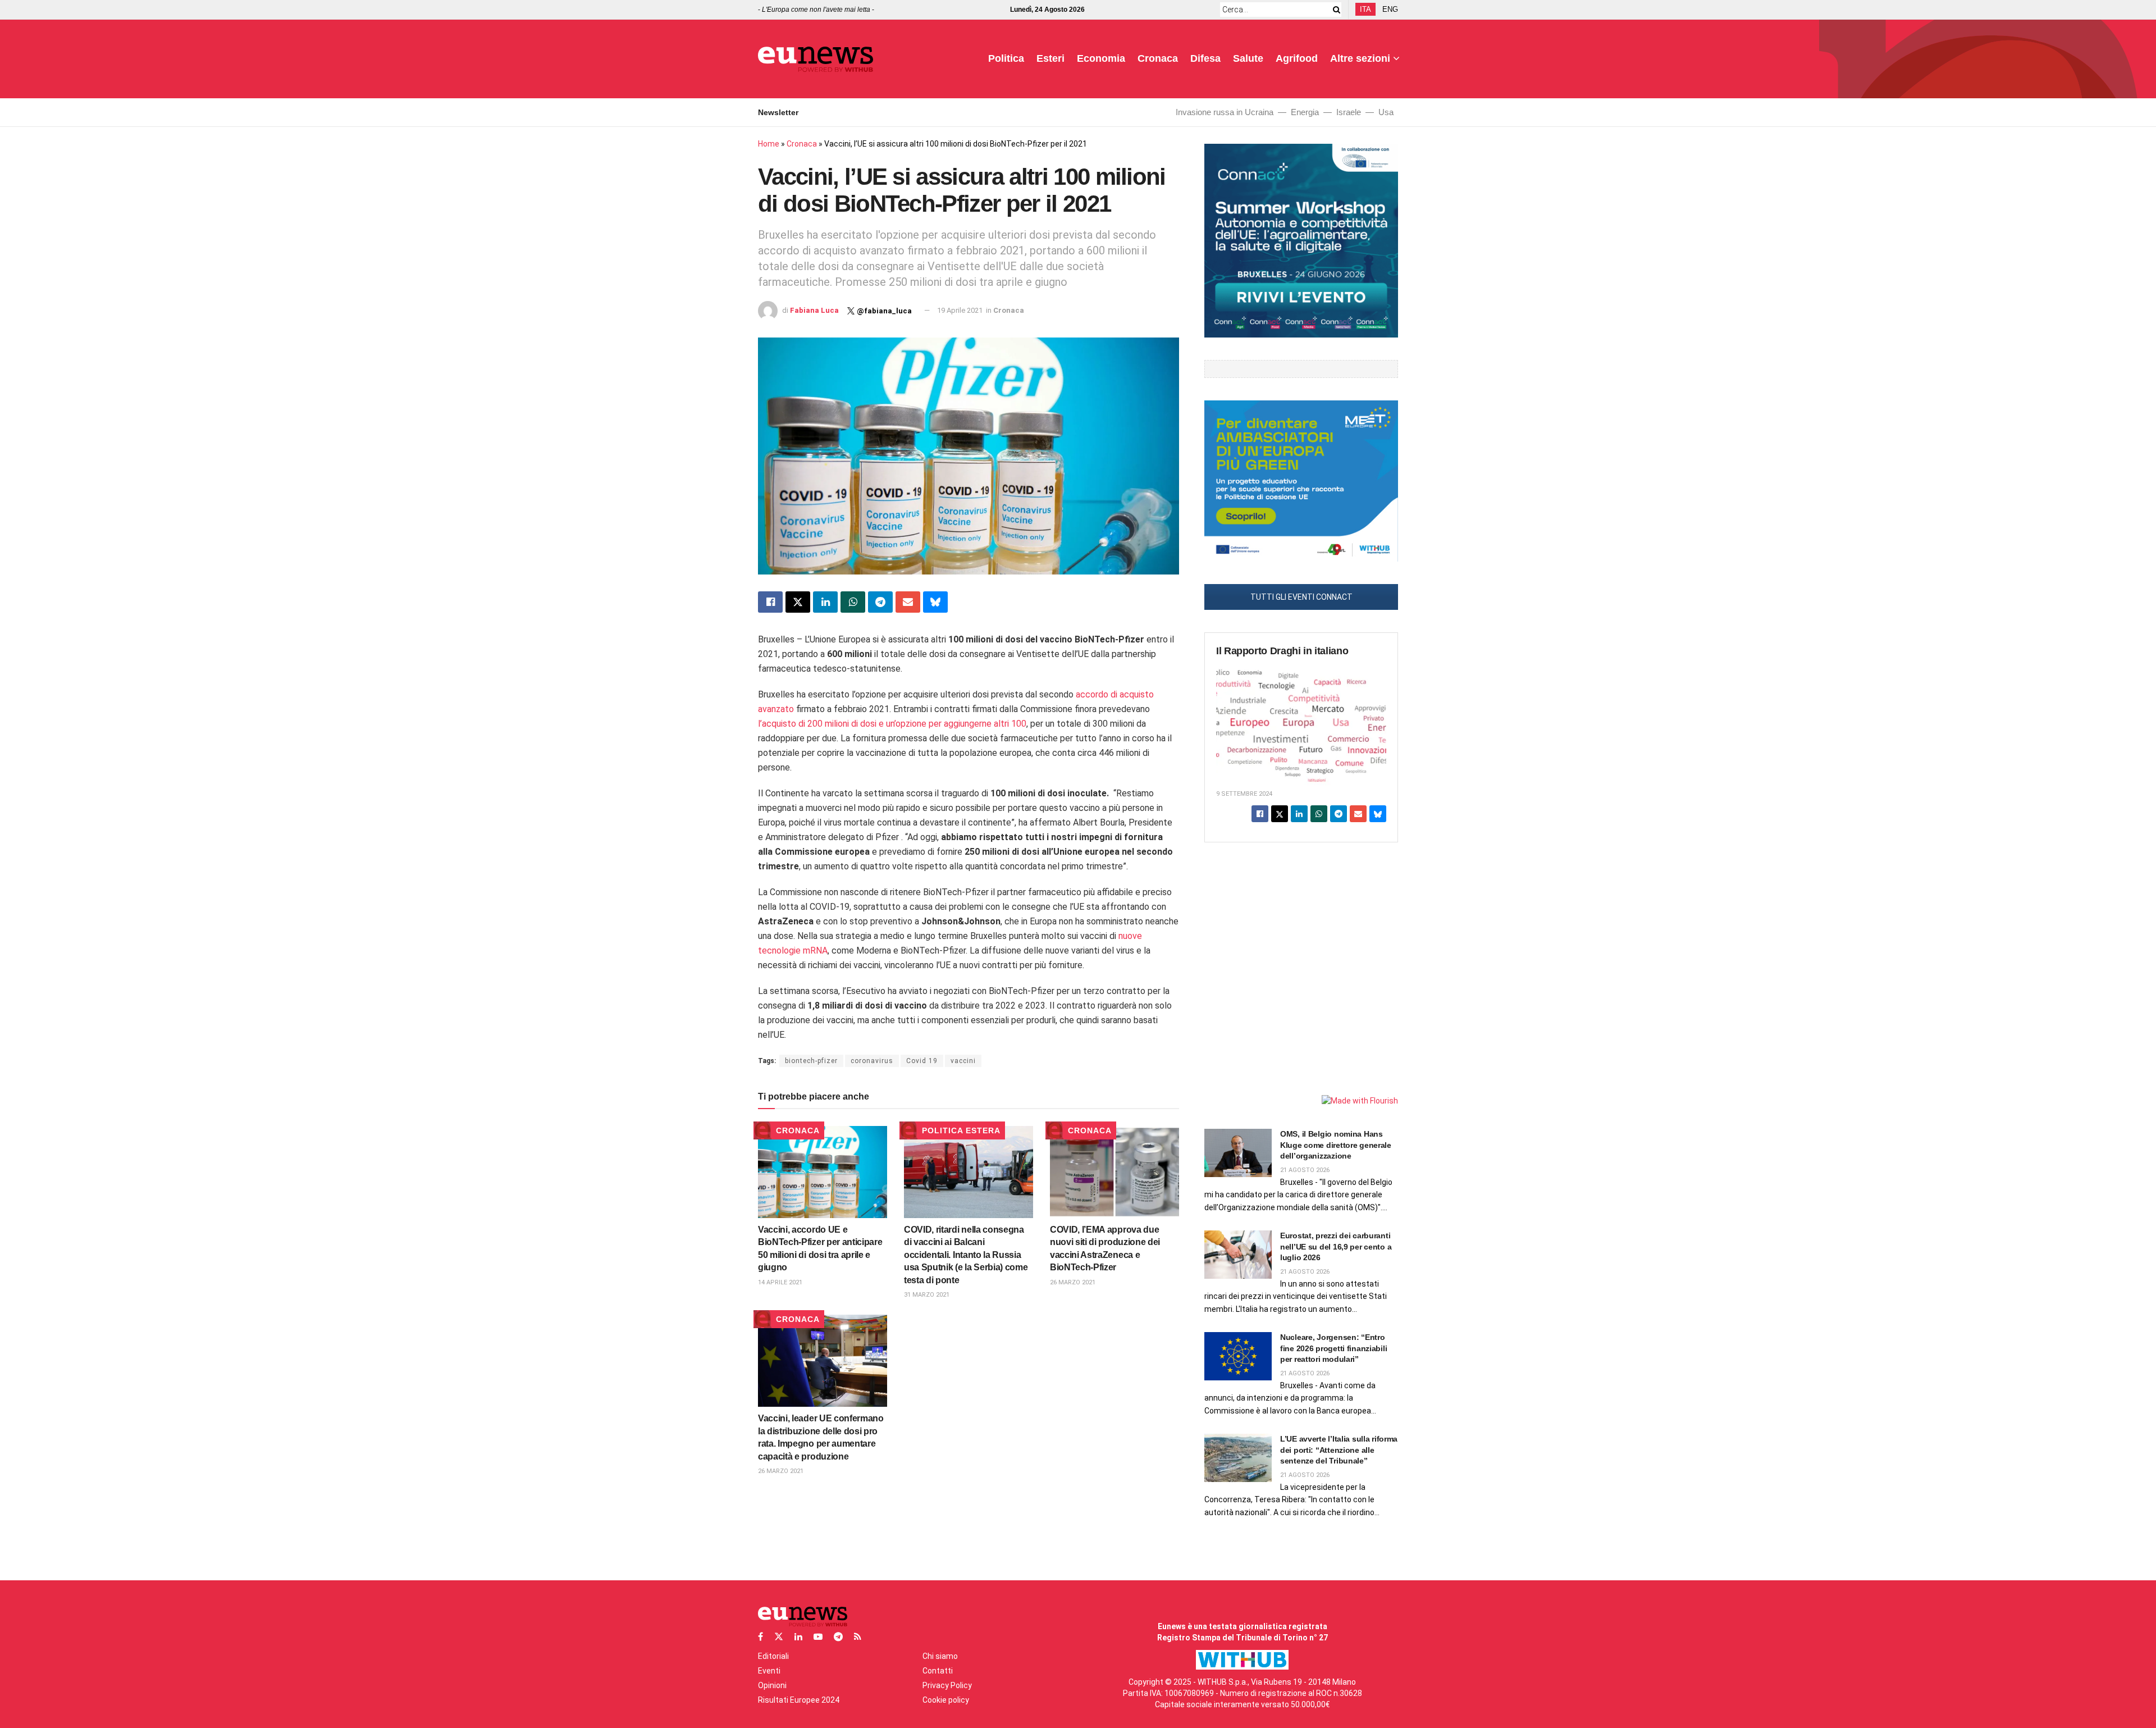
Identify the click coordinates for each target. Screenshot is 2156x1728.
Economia (1101, 58)
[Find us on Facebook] (760, 1637)
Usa (1386, 112)
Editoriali (773, 1656)
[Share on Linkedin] (825, 602)
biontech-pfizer (811, 1061)
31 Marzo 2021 (927, 1295)
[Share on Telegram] (880, 602)
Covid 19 (922, 1061)
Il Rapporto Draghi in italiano (1282, 651)
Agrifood (1297, 58)
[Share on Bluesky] (935, 602)
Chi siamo (940, 1656)
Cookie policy (946, 1700)
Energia (1305, 112)
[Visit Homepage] (816, 59)
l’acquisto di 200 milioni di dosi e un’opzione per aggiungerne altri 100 (892, 724)
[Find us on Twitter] (779, 1637)
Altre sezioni (1360, 58)
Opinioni (772, 1685)
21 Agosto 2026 (1305, 1170)
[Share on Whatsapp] (853, 602)
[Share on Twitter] (798, 602)
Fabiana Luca (814, 310)
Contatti (938, 1671)
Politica (1006, 58)
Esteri (1050, 58)
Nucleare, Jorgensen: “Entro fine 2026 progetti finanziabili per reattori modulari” (1333, 1348)
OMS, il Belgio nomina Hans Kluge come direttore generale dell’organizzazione (1336, 1145)
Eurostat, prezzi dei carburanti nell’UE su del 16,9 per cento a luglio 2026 (1336, 1246)
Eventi (769, 1671)
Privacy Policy (947, 1685)
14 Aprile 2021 (780, 1282)
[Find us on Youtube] (818, 1637)
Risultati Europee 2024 (799, 1700)
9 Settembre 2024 (1244, 794)
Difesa (1205, 58)
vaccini (963, 1061)
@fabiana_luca (884, 311)
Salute (1248, 58)
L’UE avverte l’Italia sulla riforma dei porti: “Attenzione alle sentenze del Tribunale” (1339, 1450)
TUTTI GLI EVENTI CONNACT (1301, 597)
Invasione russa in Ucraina (1225, 112)
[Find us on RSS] (858, 1637)
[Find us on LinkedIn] (798, 1637)
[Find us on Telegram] (838, 1637)
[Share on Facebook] (770, 602)
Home (769, 144)
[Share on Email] (908, 602)
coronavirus (872, 1061)
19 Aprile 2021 (960, 310)
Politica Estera (961, 1130)
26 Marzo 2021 (1073, 1282)
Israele (1349, 112)
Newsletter (778, 112)
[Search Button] (1335, 10)
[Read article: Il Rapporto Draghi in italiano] (1301, 724)
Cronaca (1158, 58)
